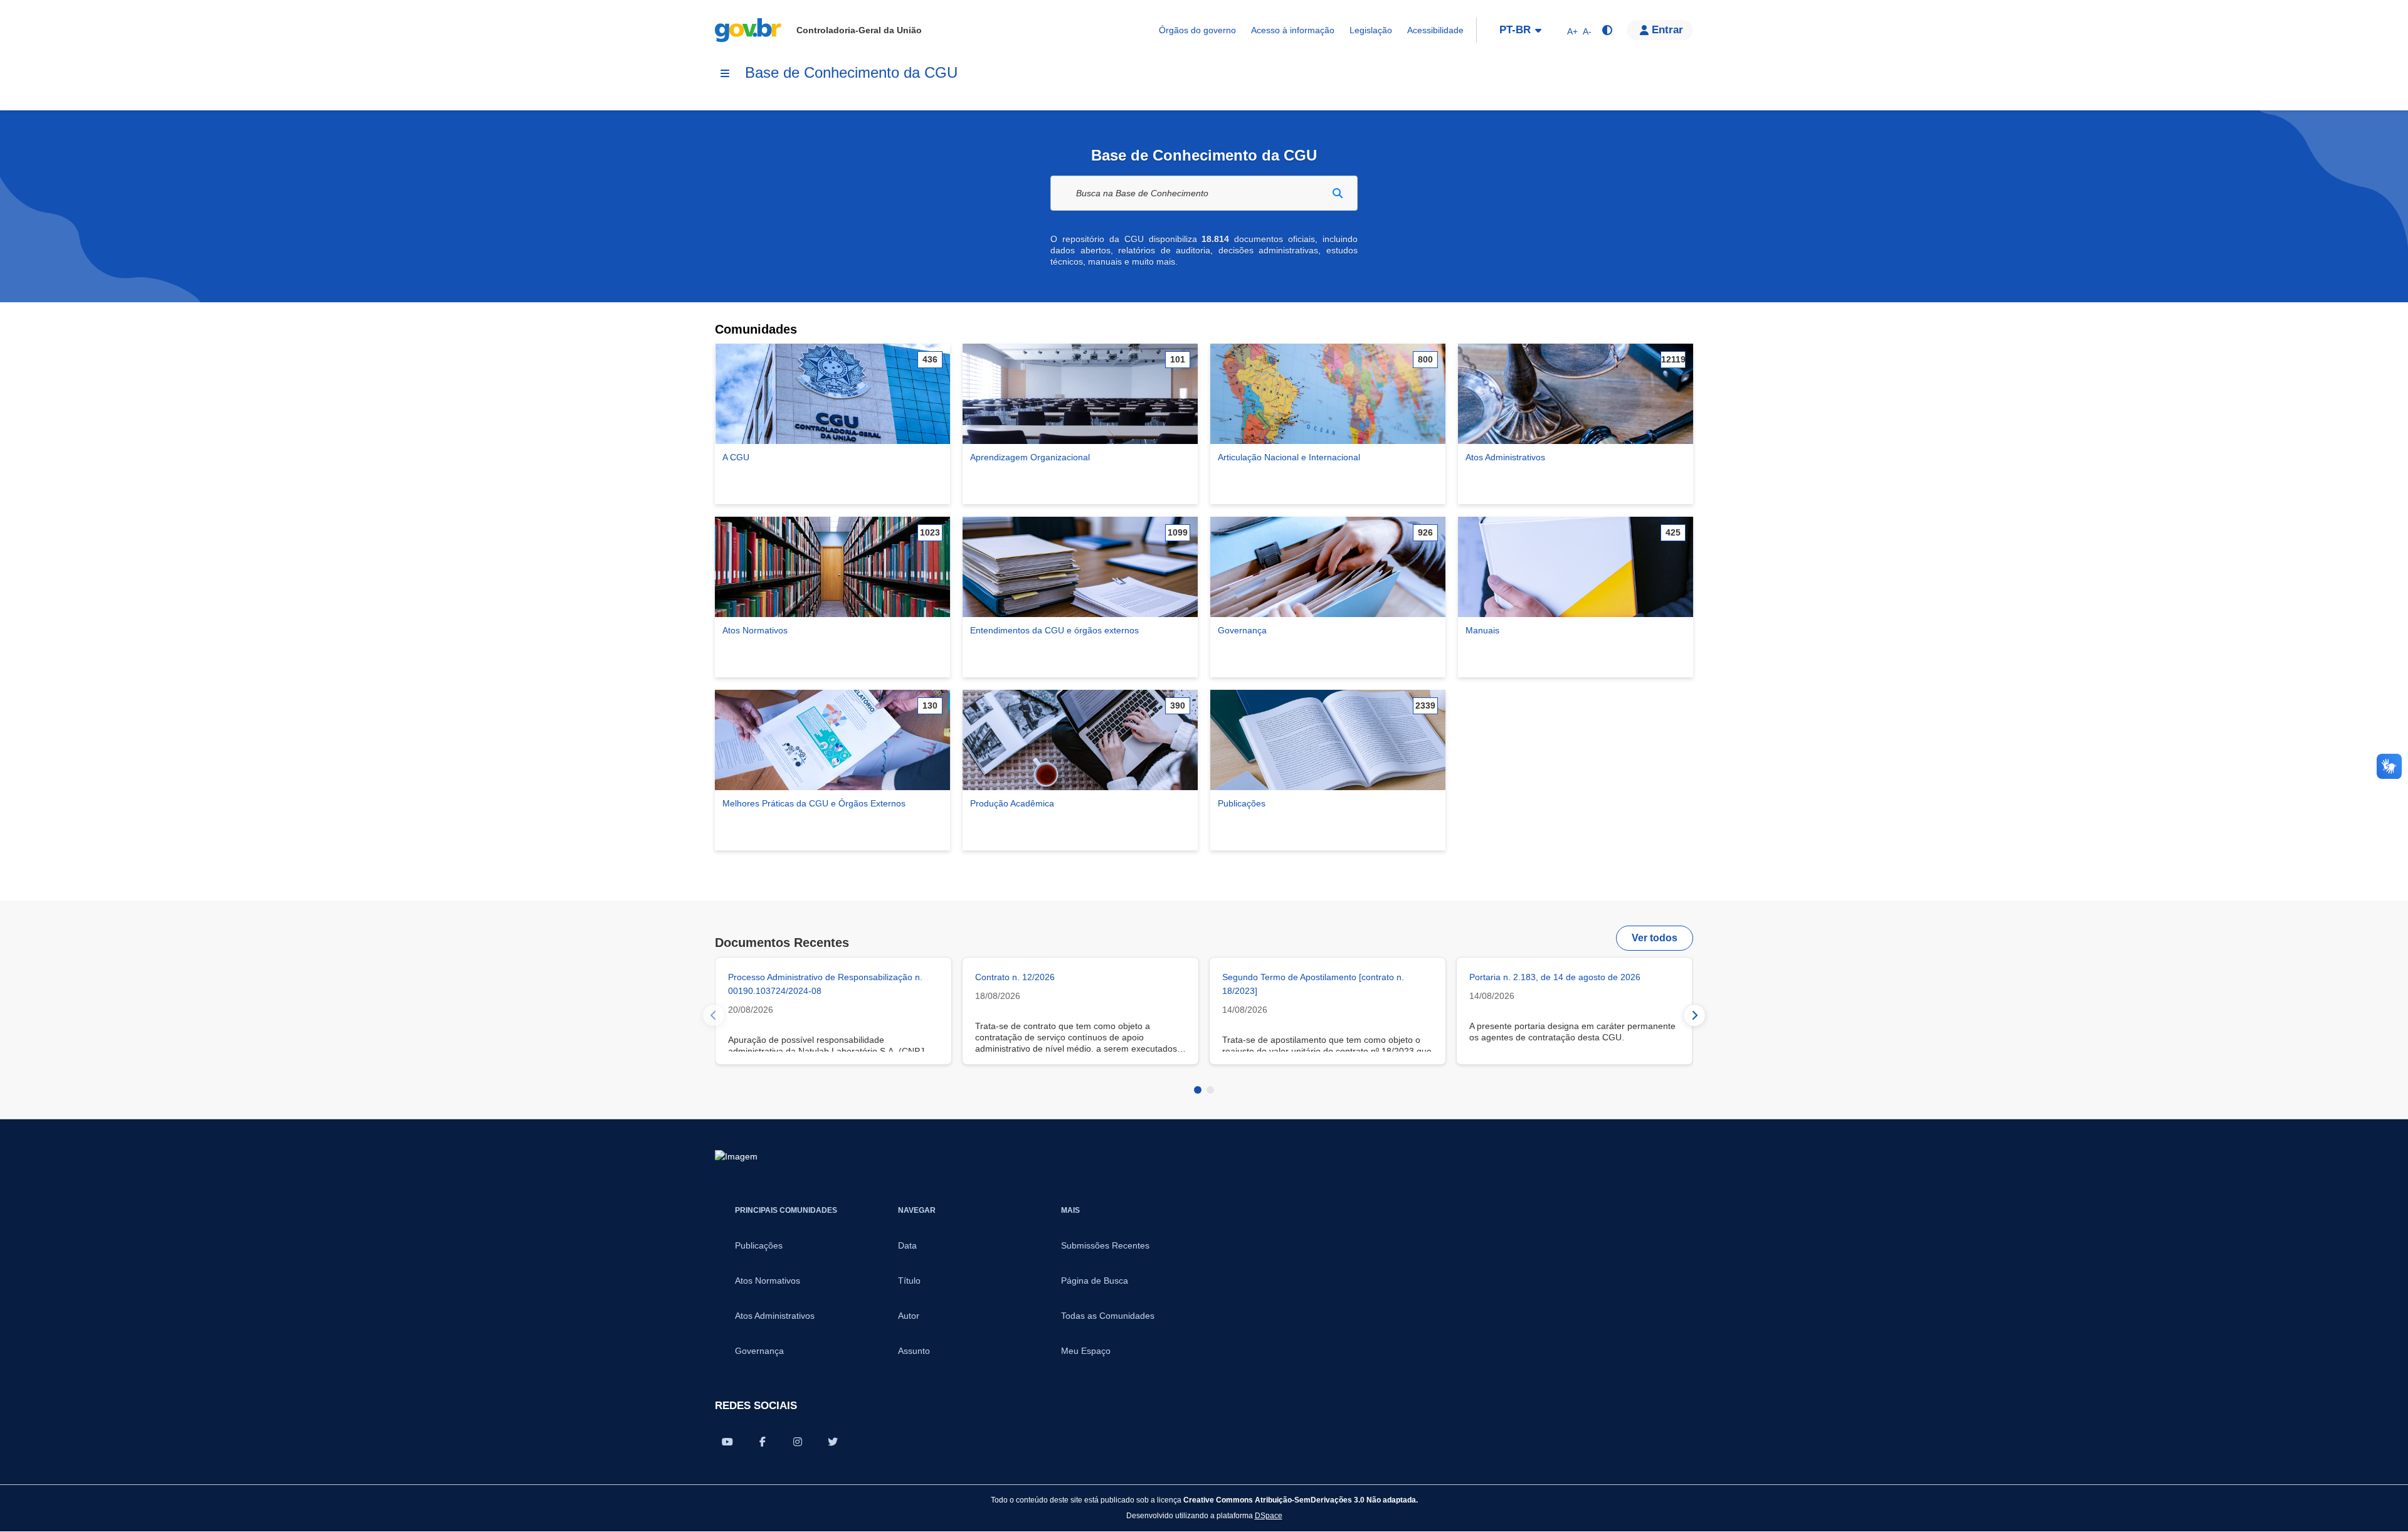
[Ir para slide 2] (1210, 1090)
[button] (1660, 30)
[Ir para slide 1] (1198, 1090)
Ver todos (1655, 938)
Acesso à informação (1293, 30)
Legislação (1371, 30)
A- (1587, 31)
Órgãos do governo (1197, 30)
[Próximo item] (1694, 1015)
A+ (1572, 31)
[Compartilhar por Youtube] (727, 1442)
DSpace (1269, 1515)
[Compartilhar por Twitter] (833, 1442)
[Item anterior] (714, 1015)
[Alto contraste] (1607, 30)
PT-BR (1515, 30)
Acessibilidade (1435, 30)
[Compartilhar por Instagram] (798, 1442)
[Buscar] (1338, 193)
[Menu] (725, 73)
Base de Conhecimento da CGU (851, 72)
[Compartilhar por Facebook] (763, 1442)
